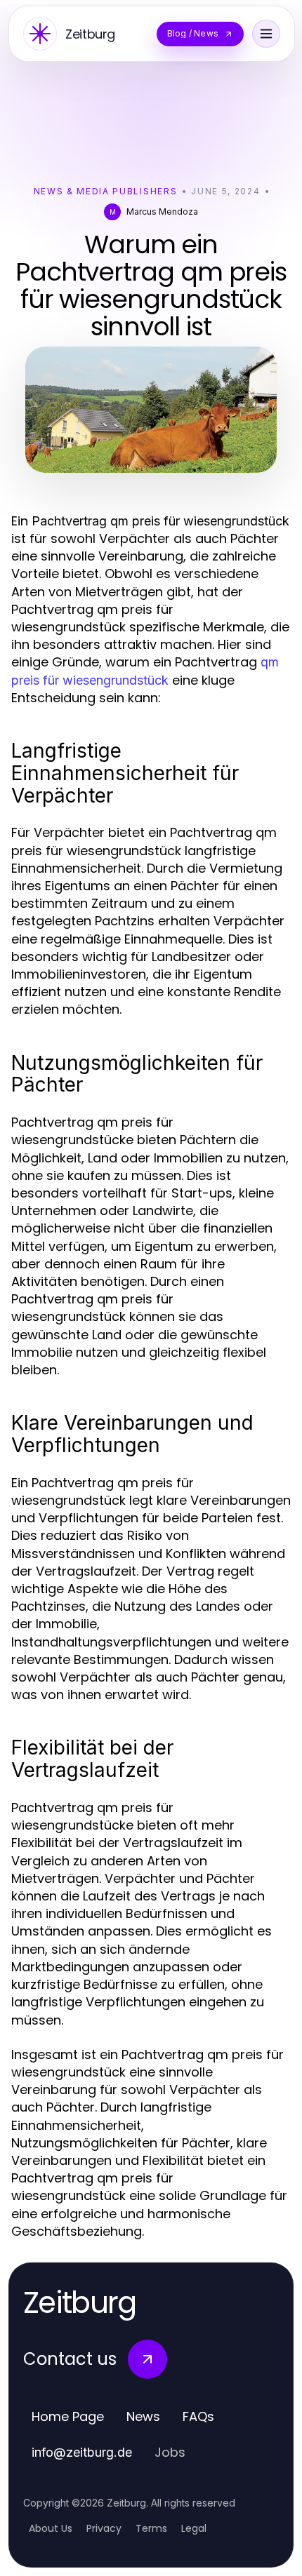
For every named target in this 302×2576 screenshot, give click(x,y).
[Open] (266, 34)
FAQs (198, 2416)
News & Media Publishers (106, 191)
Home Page (68, 2416)
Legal (194, 2528)
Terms (151, 2528)
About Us (51, 2528)
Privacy (104, 2528)
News (143, 2416)
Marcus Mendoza (162, 212)
